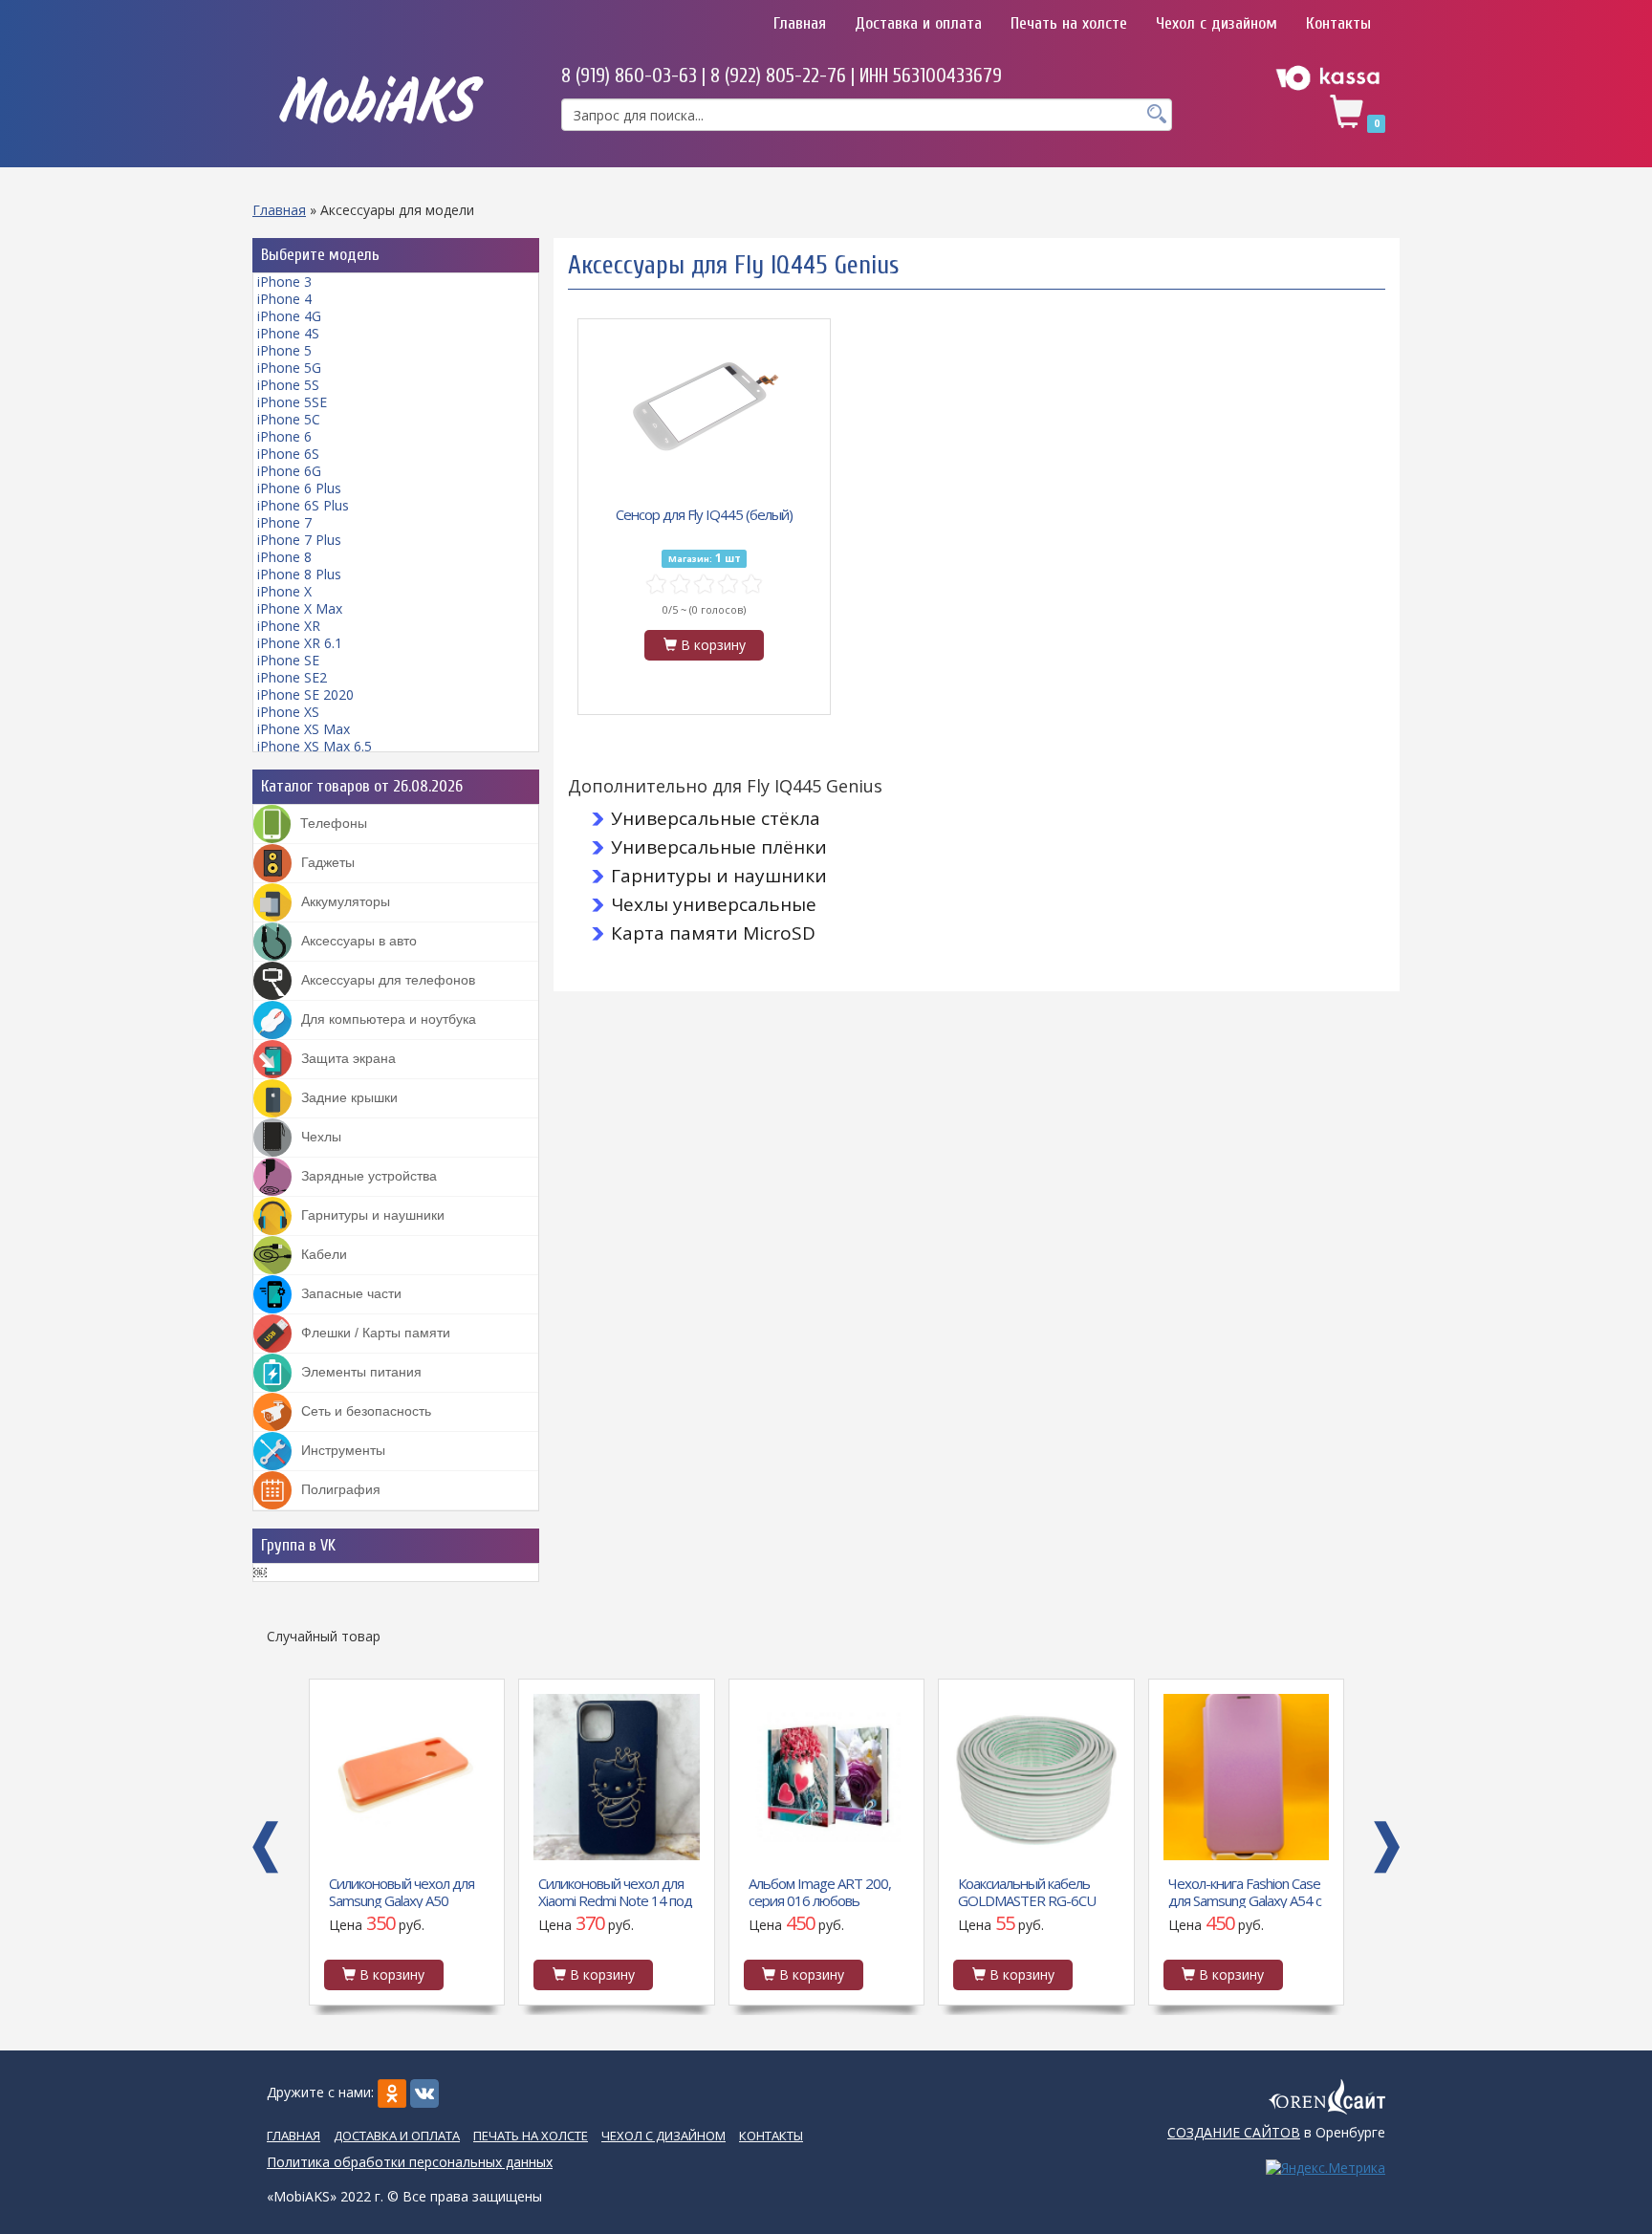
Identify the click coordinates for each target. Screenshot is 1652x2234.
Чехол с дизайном (1217, 23)
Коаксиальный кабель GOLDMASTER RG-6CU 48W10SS (816, 1891)
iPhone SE (288, 660)
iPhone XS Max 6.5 (315, 746)
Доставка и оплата (918, 23)
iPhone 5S (288, 385)
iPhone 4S (288, 333)
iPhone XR (289, 626)
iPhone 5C (289, 419)
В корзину (711, 645)
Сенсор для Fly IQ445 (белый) (704, 514)
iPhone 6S (288, 454)
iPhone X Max (300, 608)
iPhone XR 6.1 (300, 643)
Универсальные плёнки (719, 847)
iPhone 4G (289, 316)
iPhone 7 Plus (299, 540)
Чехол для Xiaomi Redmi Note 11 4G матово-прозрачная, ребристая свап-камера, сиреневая (1239, 1891)
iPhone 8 (284, 557)
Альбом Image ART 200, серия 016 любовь (609, 1891)
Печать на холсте (1069, 23)
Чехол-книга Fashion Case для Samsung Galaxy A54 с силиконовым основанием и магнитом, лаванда (1034, 1891)
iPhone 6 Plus (299, 488)
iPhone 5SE (292, 402)
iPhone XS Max (304, 729)
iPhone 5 (284, 350)
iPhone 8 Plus (299, 574)
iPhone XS (288, 712)
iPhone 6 (284, 436)
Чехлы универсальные (714, 904)
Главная (800, 23)
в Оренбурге (1276, 2132)
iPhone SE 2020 (305, 694)
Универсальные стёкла (716, 818)
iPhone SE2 (292, 677)
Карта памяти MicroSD (713, 933)
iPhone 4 (284, 299)
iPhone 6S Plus (303, 505)
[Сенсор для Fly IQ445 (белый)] (705, 409)
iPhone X (284, 591)
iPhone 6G (289, 471)
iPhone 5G (289, 368)
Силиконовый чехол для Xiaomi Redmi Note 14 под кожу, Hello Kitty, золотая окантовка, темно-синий (405, 1891)
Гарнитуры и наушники (719, 876)
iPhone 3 (284, 282)
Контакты (1338, 23)
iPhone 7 (284, 522)
